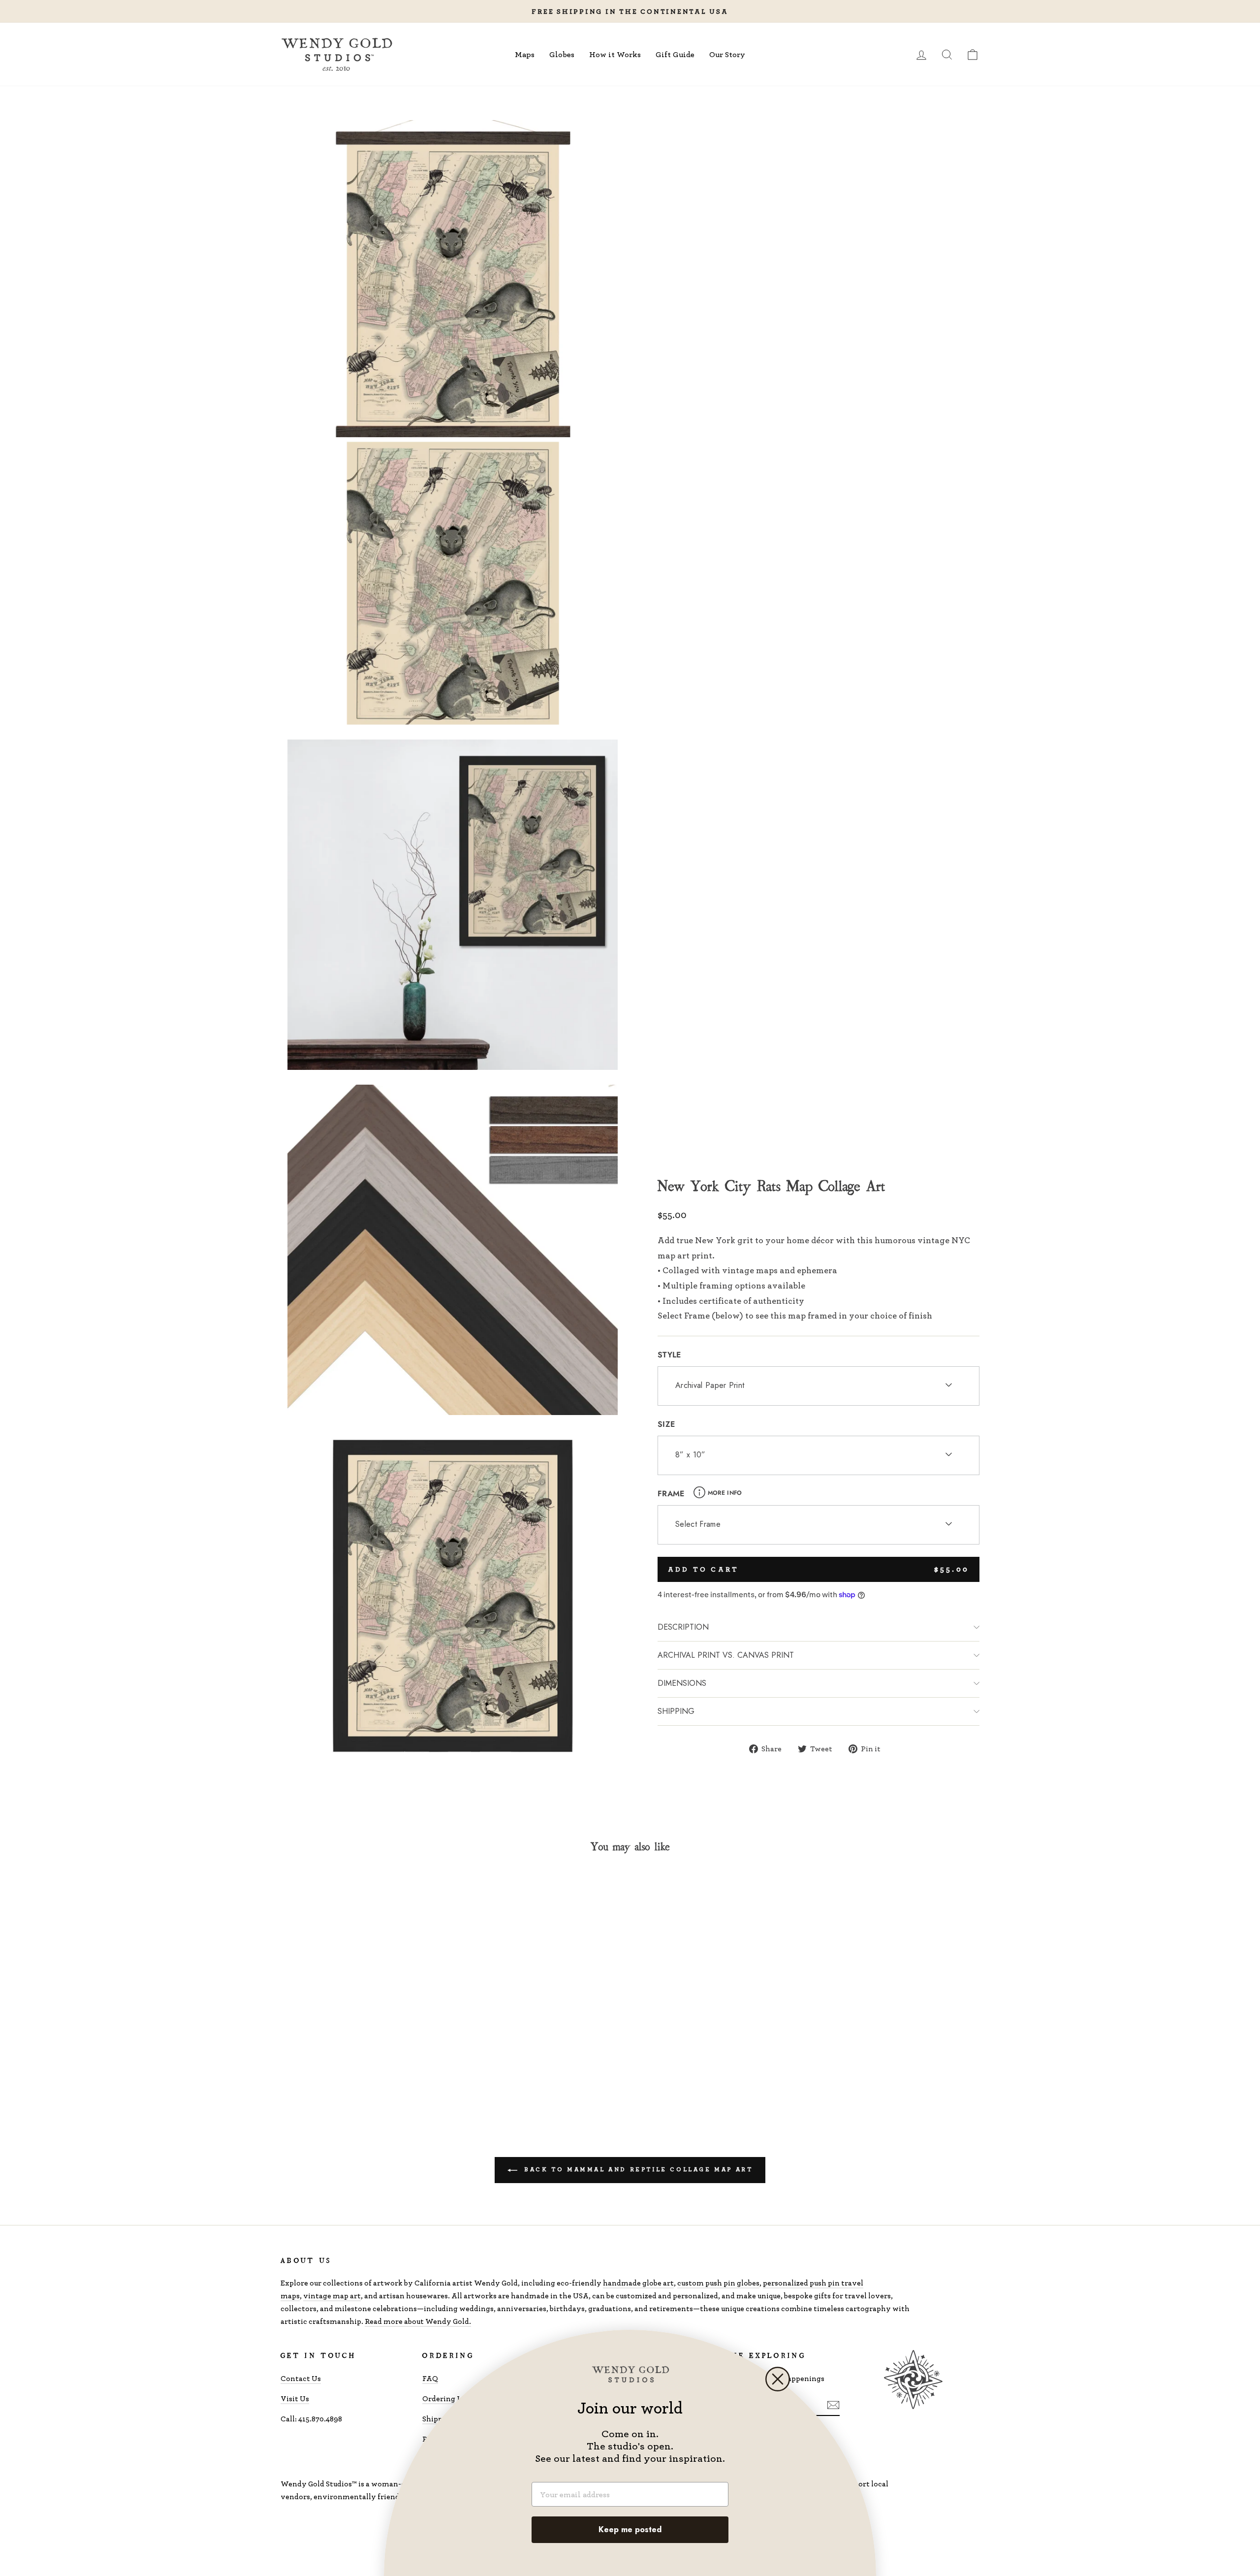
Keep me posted (630, 2529)
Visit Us (295, 2399)
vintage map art (332, 2296)
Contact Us (301, 2378)
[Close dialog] (778, 2379)
